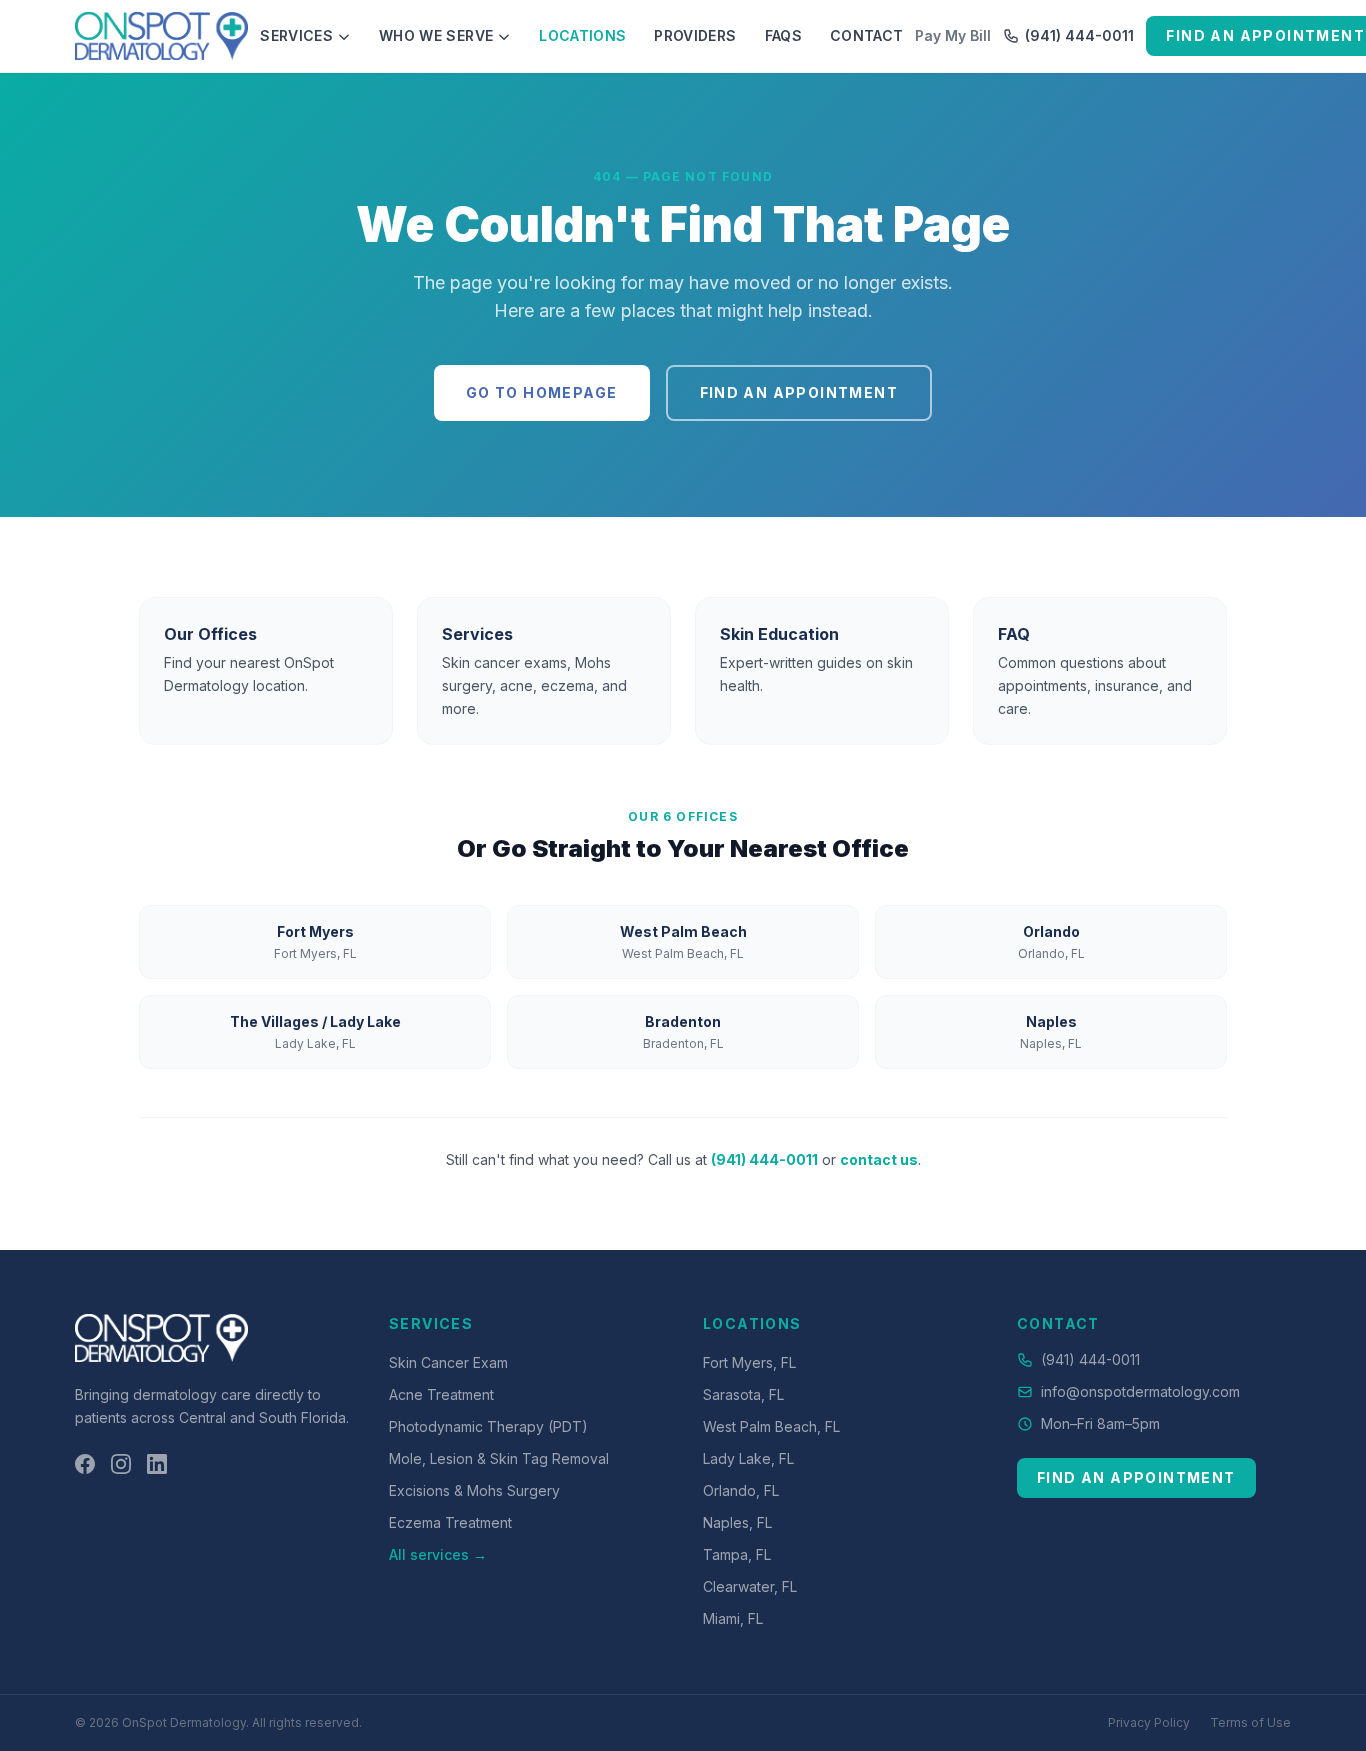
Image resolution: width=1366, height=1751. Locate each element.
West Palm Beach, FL (771, 1426)
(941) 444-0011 (1079, 35)
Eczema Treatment (450, 1522)
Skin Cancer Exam (448, 1362)
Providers (695, 35)
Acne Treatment (441, 1394)
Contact (866, 35)
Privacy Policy (1149, 1722)
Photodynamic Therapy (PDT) (488, 1426)
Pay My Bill (953, 35)
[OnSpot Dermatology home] (161, 36)
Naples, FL (737, 1522)
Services (296, 35)
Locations (582, 35)
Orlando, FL (741, 1490)
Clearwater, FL (750, 1586)
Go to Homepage (542, 392)
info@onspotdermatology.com (1140, 1391)
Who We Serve (436, 35)
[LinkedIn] (157, 1464)
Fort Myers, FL (749, 1362)
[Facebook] (85, 1464)
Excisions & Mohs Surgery (474, 1490)
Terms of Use (1250, 1722)
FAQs (783, 35)
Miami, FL (733, 1618)
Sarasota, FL (743, 1394)
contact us (879, 1159)
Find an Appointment (799, 392)
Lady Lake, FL (748, 1458)
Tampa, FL (737, 1554)
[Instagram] (121, 1464)
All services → (438, 1554)
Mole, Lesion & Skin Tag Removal (499, 1458)
